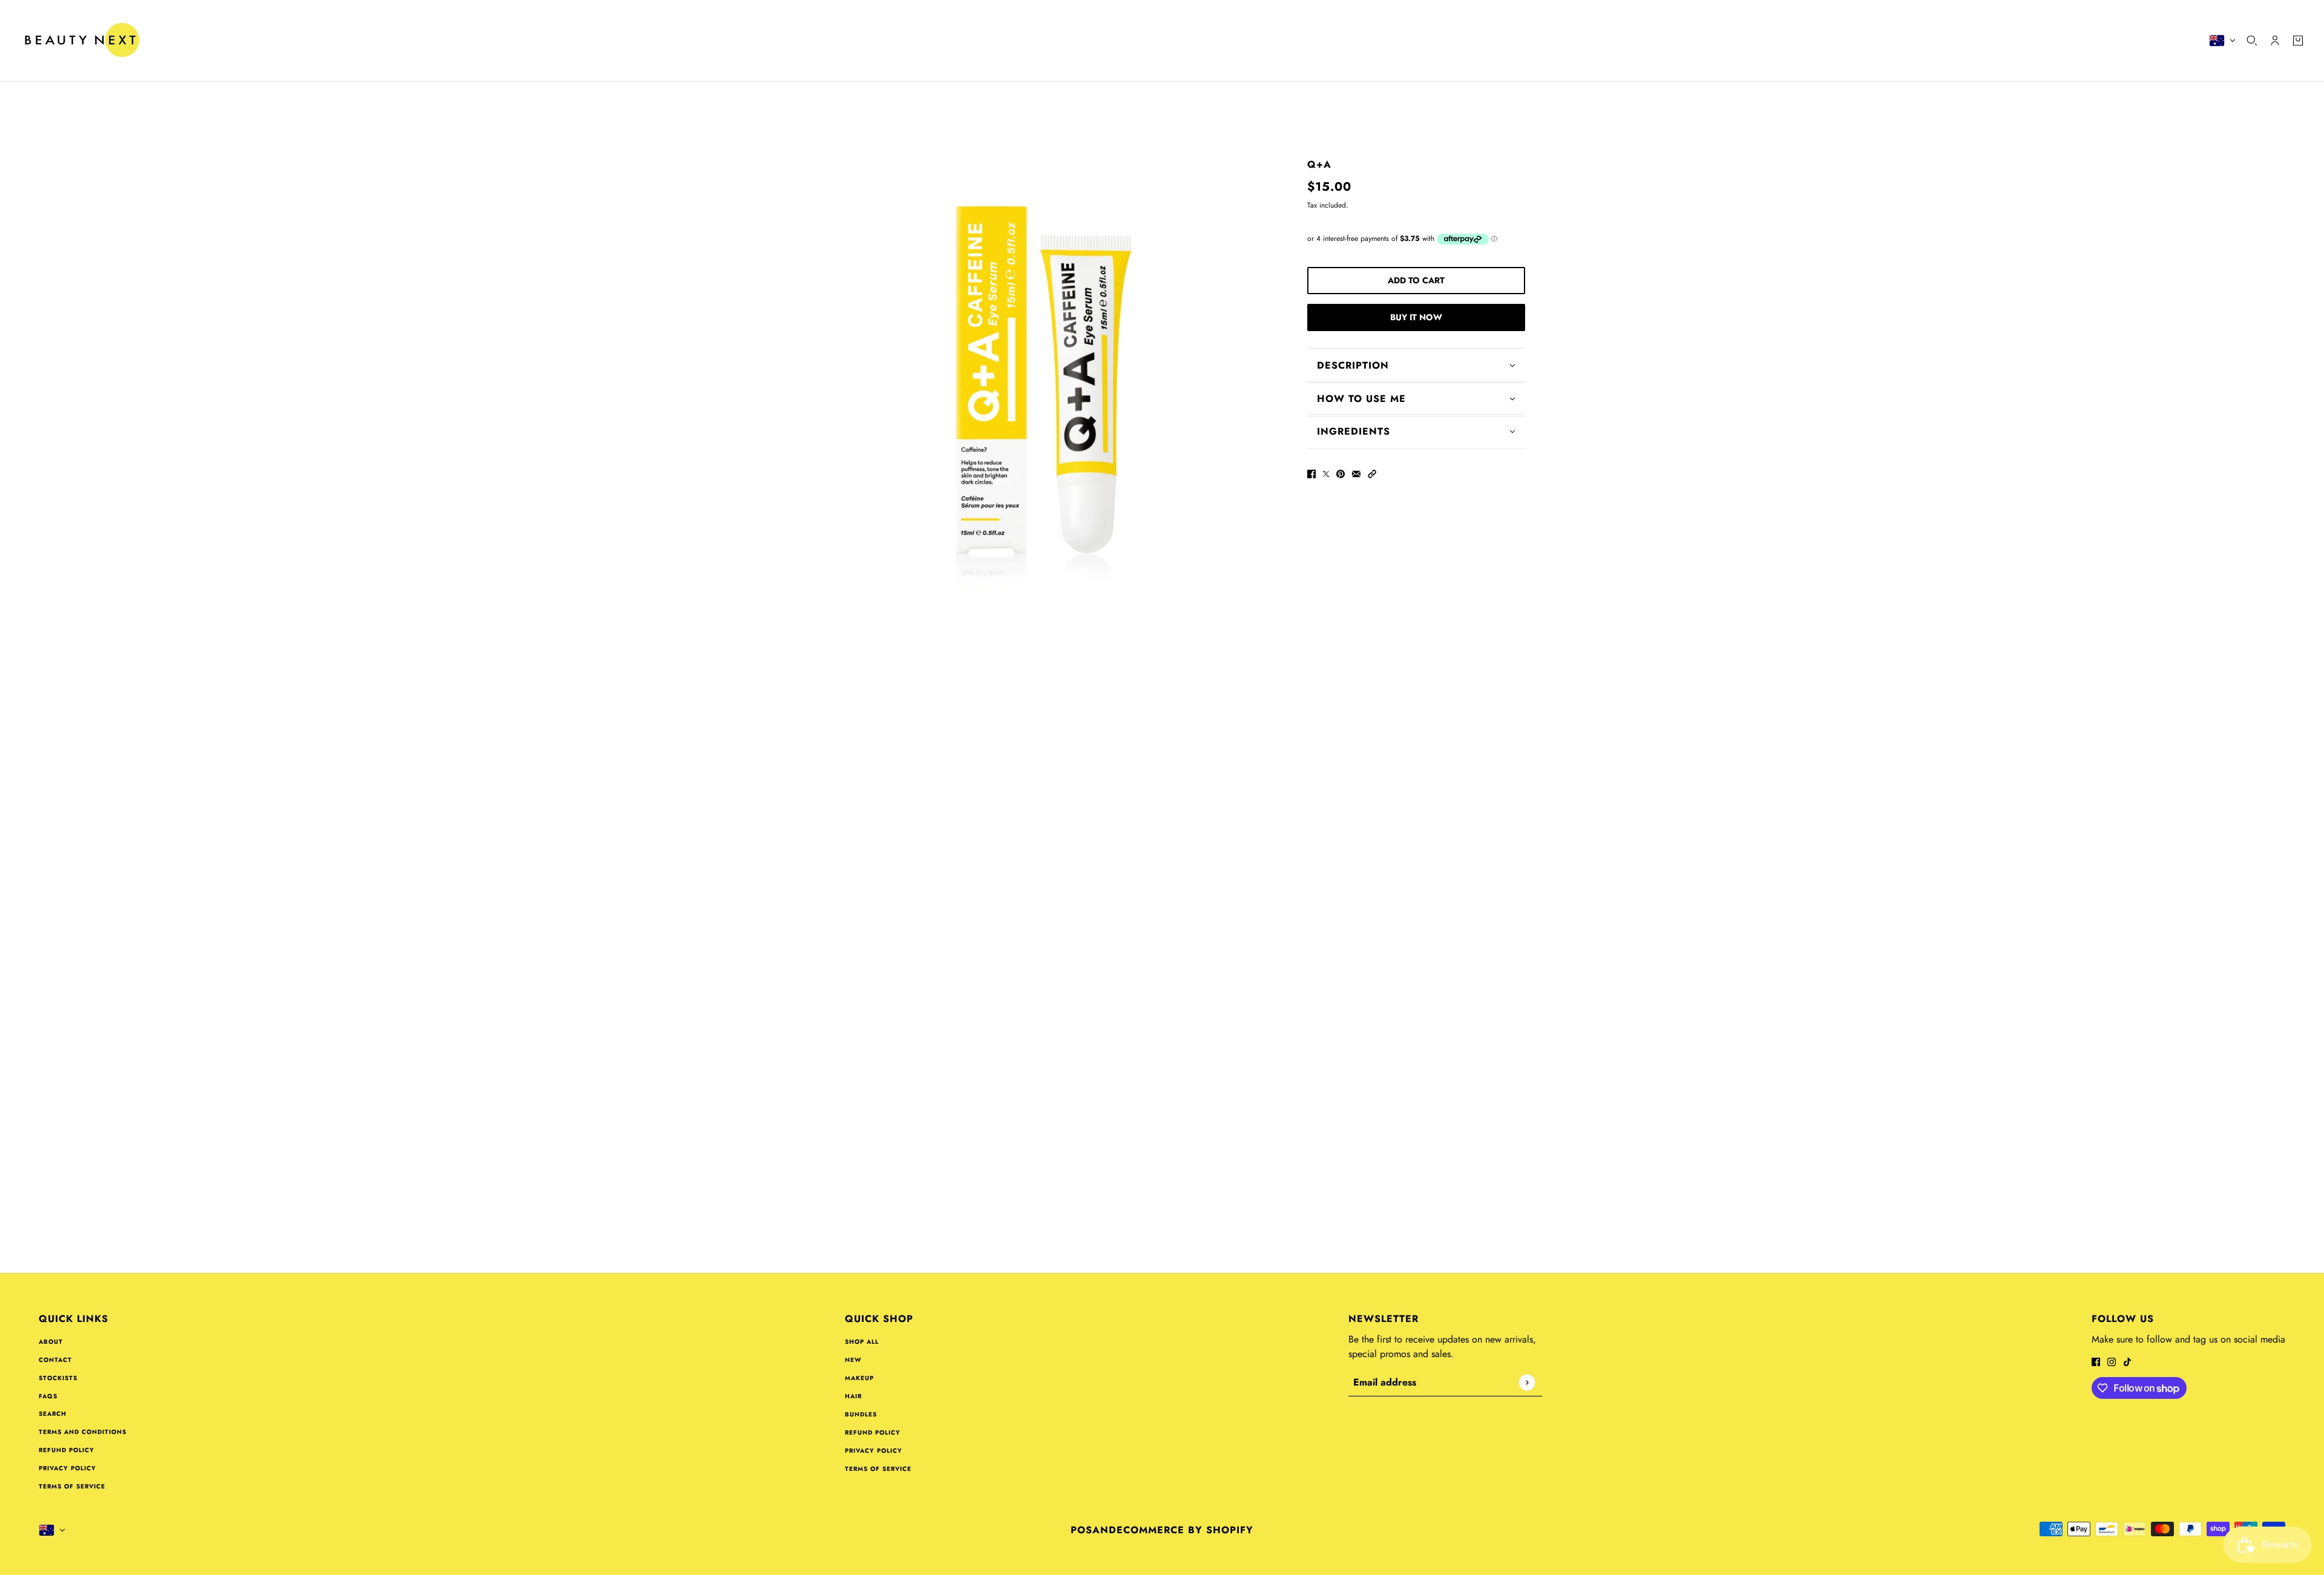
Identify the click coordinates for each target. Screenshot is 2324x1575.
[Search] (2252, 41)
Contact (55, 1360)
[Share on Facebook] (1311, 473)
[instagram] (2112, 1361)
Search (53, 1414)
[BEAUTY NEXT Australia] (81, 41)
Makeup (859, 1378)
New (853, 1360)
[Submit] (1527, 1382)
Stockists (58, 1378)
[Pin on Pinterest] (1341, 473)
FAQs (48, 1396)
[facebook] (2096, 1361)
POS (1082, 1530)
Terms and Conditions (83, 1432)
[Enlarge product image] (1043, 370)
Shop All (862, 1342)
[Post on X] (1326, 473)
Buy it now (1416, 317)
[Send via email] (1356, 473)
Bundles (861, 1414)
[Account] (2275, 41)
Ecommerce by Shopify (1185, 1530)
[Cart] (2298, 41)
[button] (1372, 473)
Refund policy (67, 1450)
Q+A (1319, 164)
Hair (853, 1396)
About (51, 1342)
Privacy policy (67, 1468)
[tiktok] (2127, 1361)
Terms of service (72, 1486)
